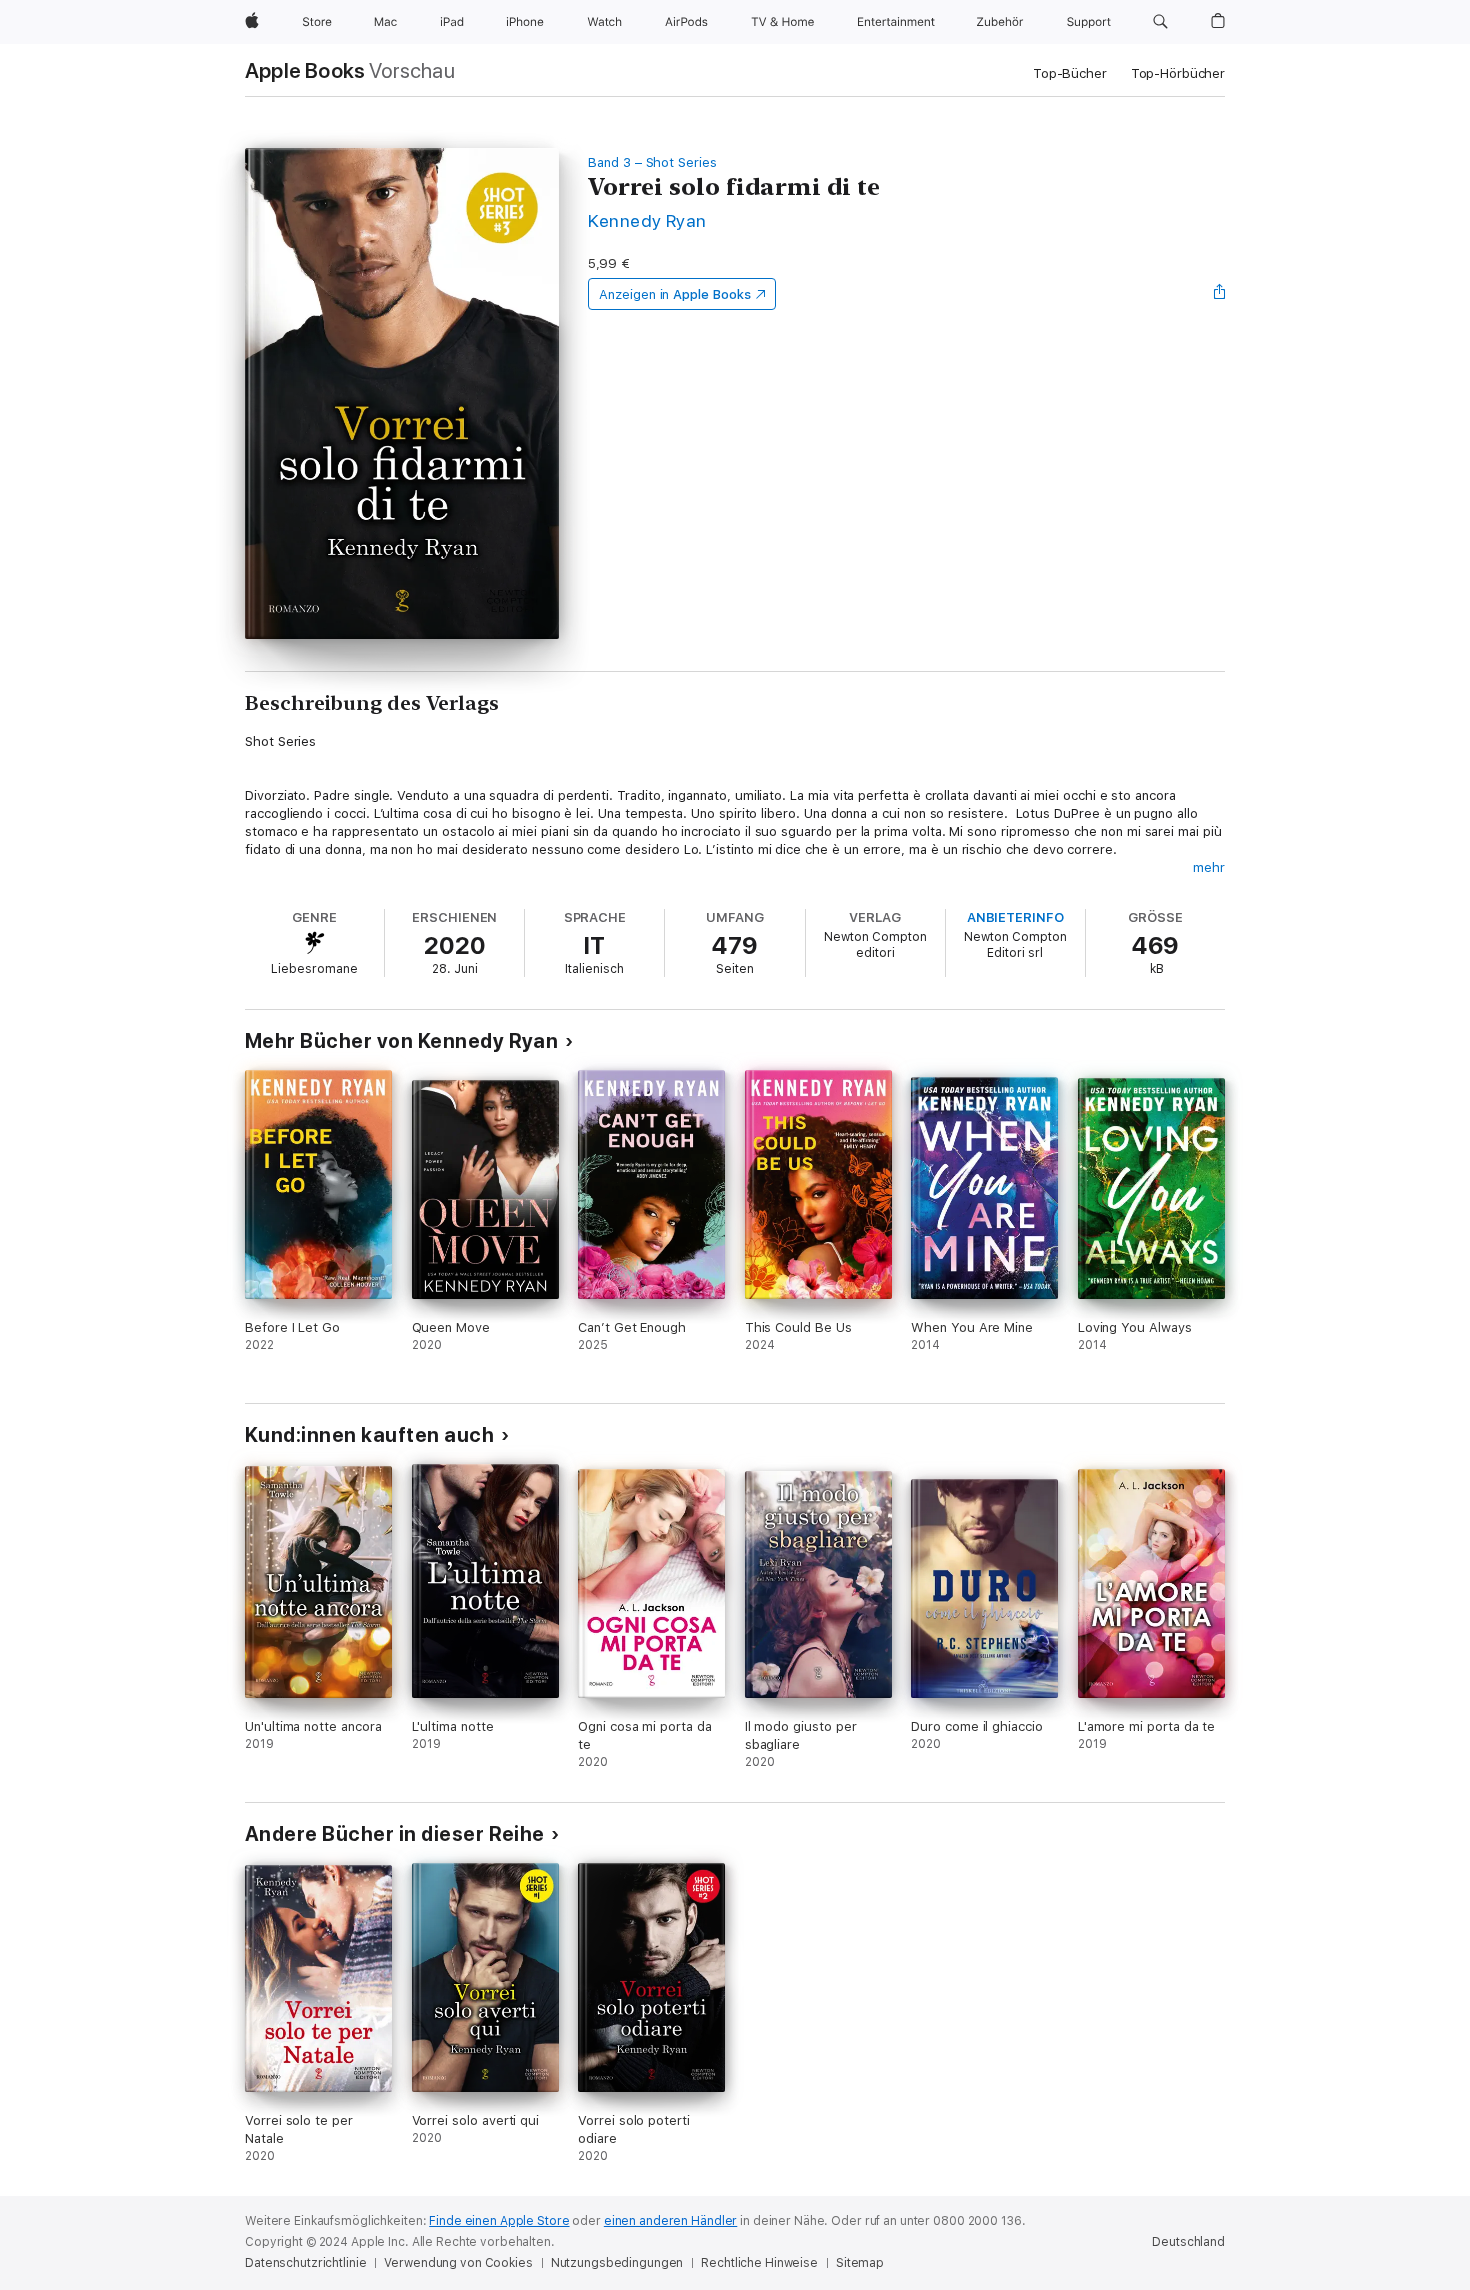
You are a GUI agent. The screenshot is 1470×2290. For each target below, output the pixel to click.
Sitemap (860, 2263)
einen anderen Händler (670, 2221)
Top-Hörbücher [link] (1178, 73)
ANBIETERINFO (1015, 917)
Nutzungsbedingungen (617, 2263)
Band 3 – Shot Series (652, 162)
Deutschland (1188, 2242)
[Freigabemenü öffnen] (1220, 294)
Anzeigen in (675, 294)
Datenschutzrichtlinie (305, 2263)
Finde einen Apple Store (499, 2221)
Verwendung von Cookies (458, 2263)
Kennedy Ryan (647, 220)
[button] (1160, 22)
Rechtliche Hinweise (759, 2263)
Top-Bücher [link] (1070, 73)
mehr (1209, 867)
